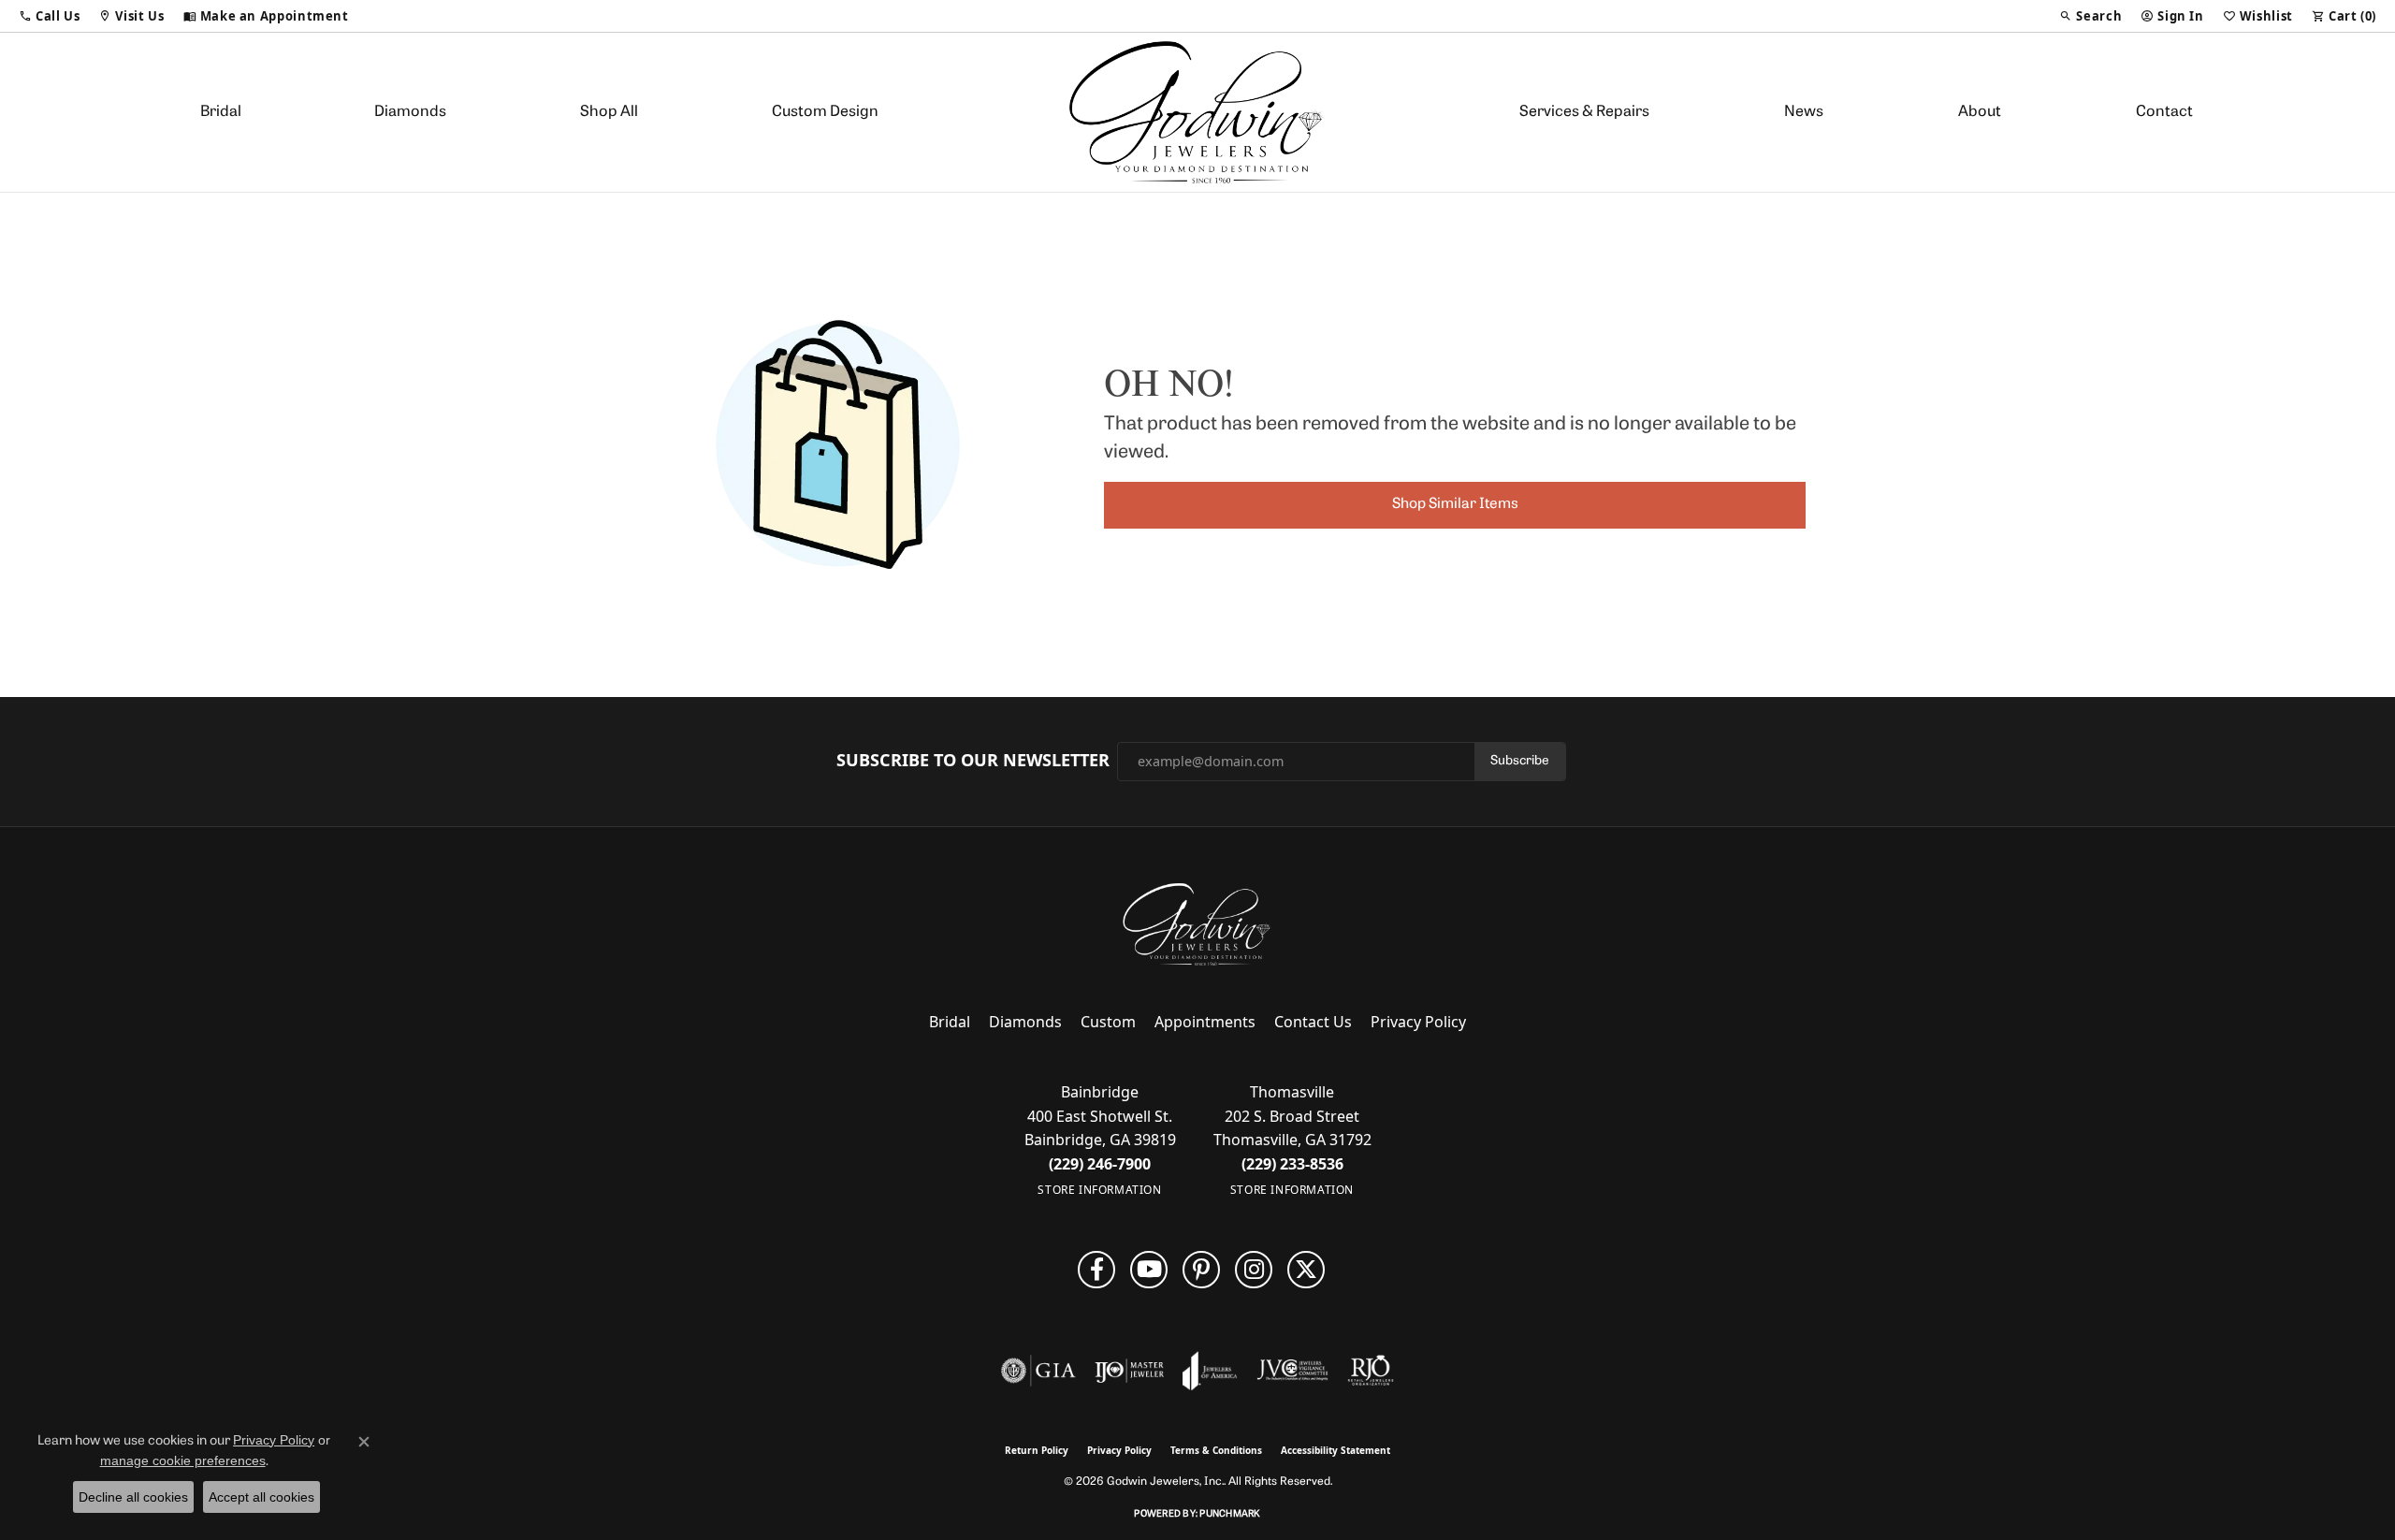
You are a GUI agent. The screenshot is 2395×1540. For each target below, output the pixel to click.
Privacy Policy (1418, 1022)
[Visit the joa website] (1210, 1371)
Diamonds (410, 112)
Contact (2164, 112)
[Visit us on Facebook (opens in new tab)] (1096, 1270)
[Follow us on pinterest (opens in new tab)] (1201, 1270)
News (1804, 112)
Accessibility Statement (1335, 1450)
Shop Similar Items (1455, 504)
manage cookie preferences (183, 1460)
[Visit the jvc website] (1293, 1371)
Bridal (221, 112)
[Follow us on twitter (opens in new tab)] (1306, 1270)
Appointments (1205, 1022)
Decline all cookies (133, 1497)
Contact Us (1313, 1022)
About (1980, 112)
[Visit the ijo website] (1130, 1371)
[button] (49, 16)
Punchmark (1230, 1514)
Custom (1108, 1022)
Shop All (609, 112)
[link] (266, 16)
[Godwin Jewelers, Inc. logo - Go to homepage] (1198, 112)
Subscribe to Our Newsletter (973, 761)
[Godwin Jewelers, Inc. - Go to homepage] (1197, 924)
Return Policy (1037, 1450)
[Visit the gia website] (1038, 1371)
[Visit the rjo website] (1371, 1371)
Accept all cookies (261, 1497)
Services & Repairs (1584, 112)
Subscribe (1520, 761)
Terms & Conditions (1216, 1450)
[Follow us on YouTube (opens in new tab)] (1149, 1270)
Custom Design (825, 112)
